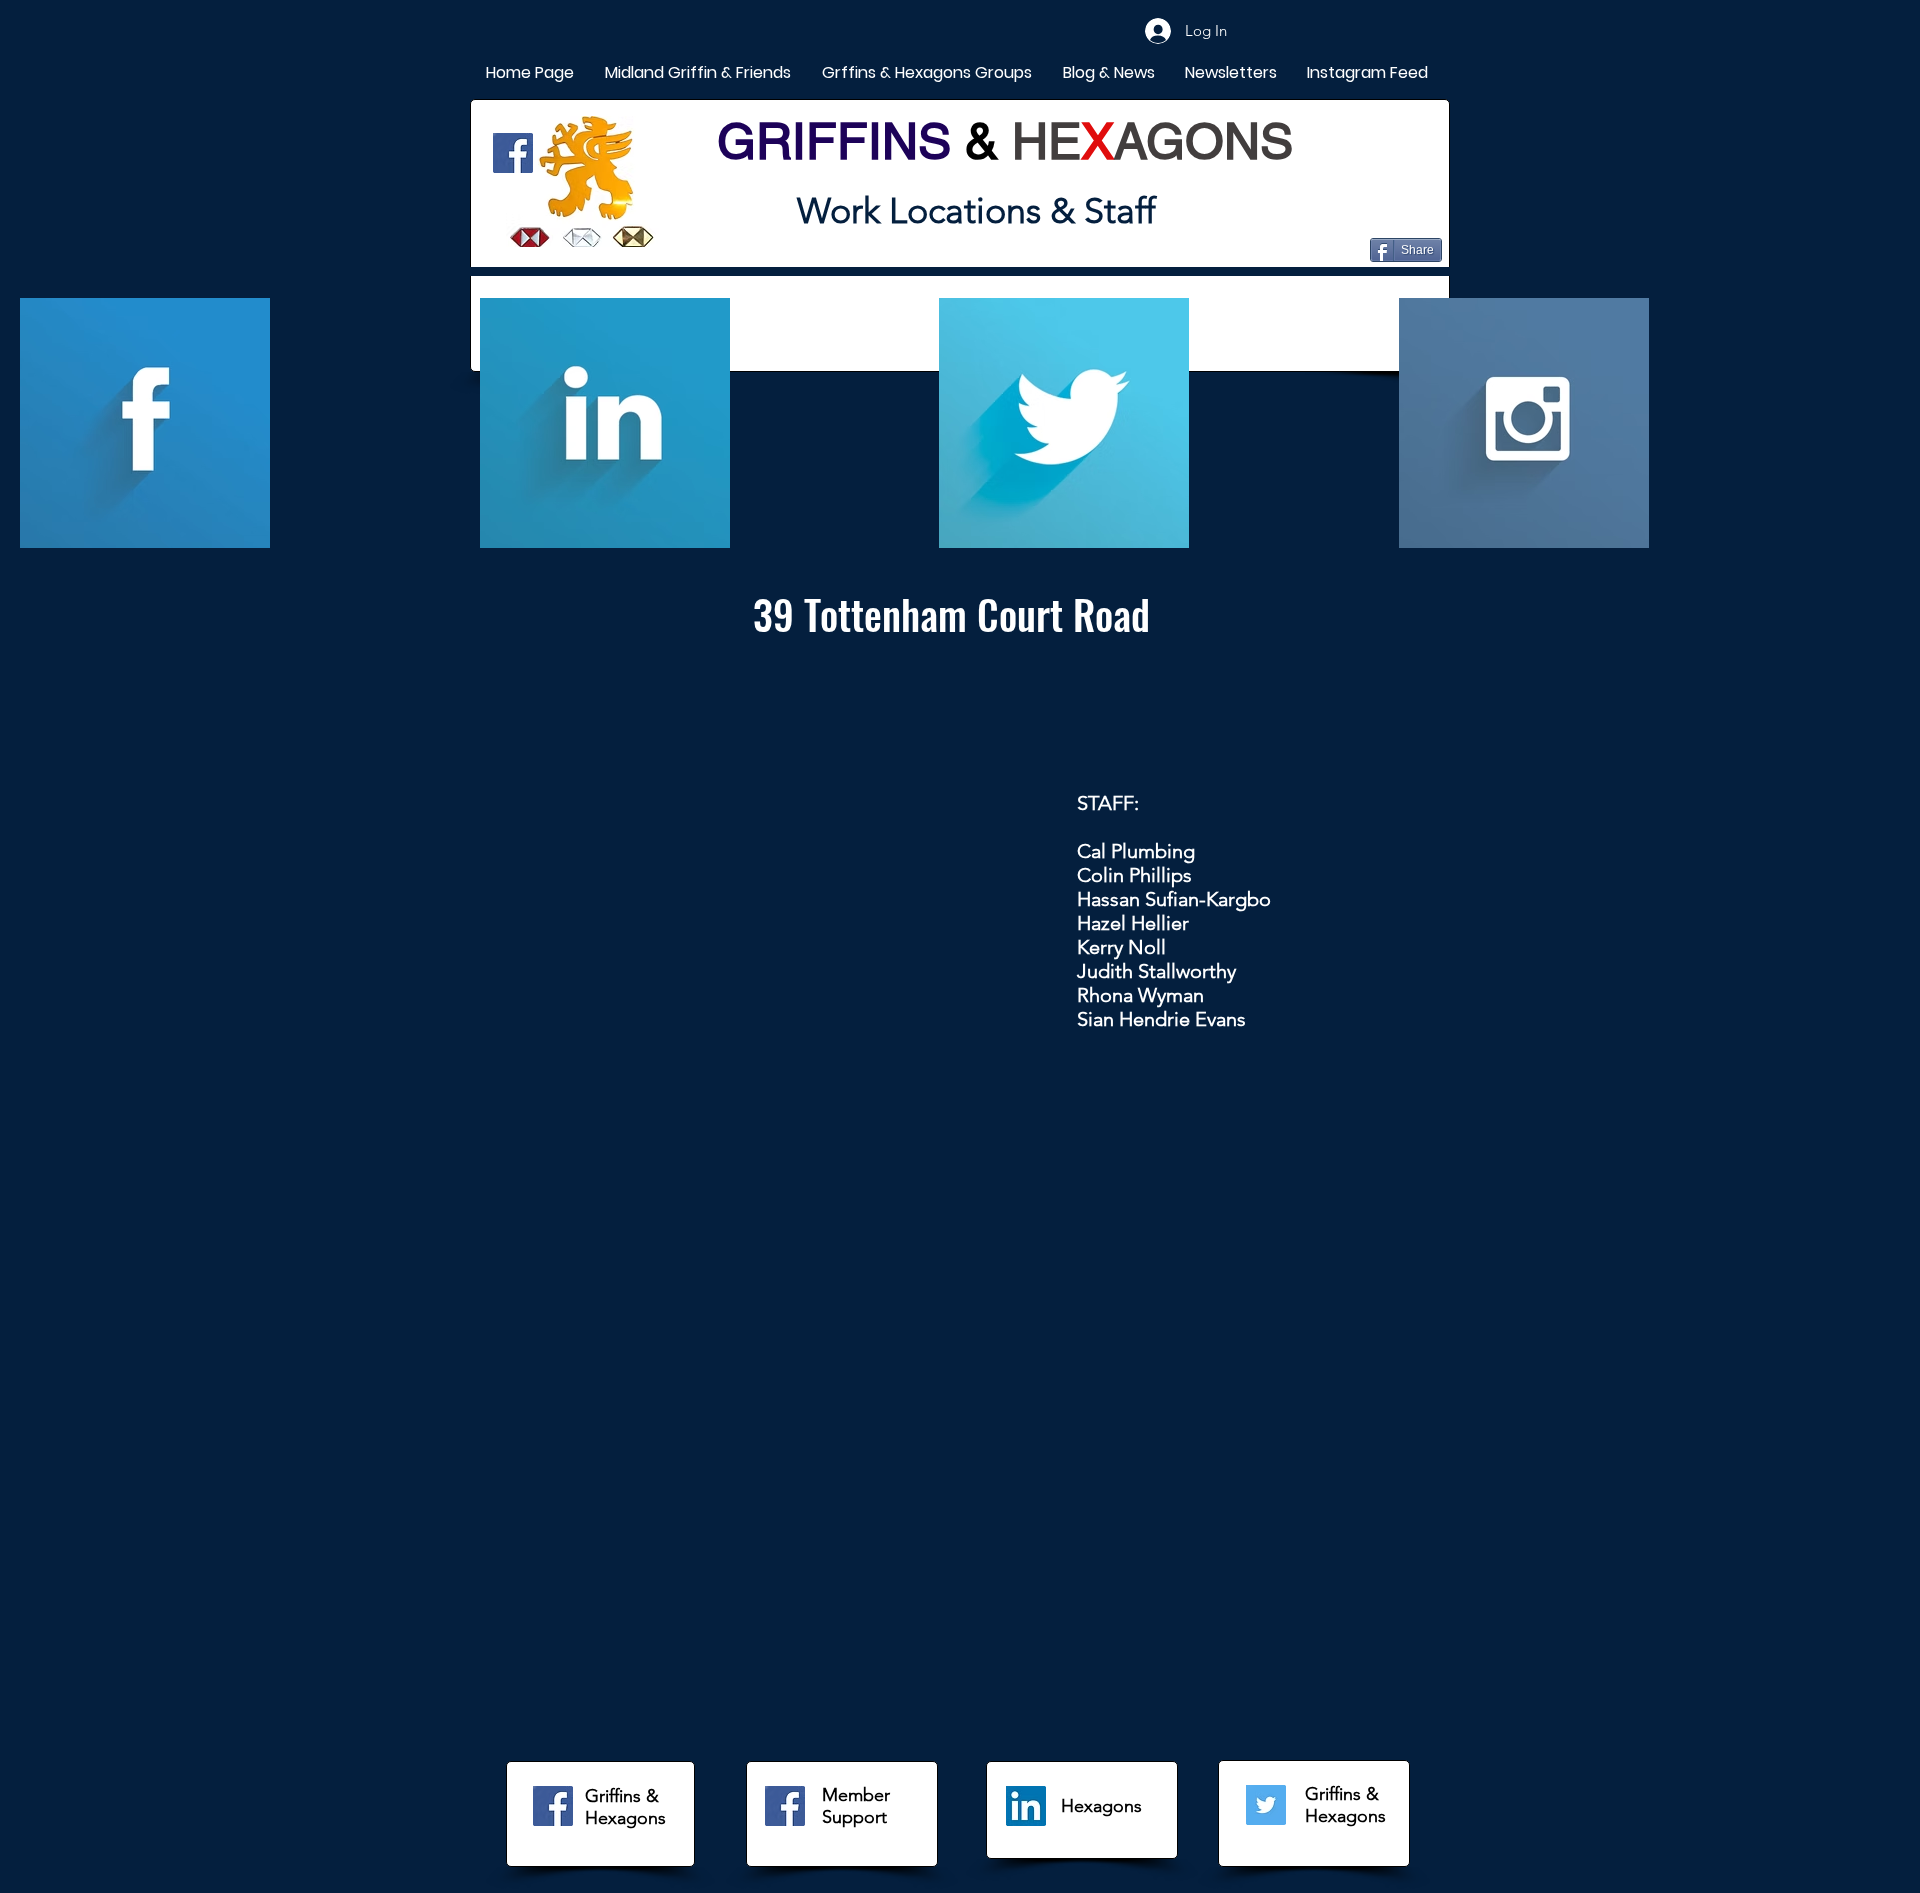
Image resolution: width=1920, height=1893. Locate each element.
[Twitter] (1266, 1805)
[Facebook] (513, 153)
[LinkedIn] (1026, 1806)
